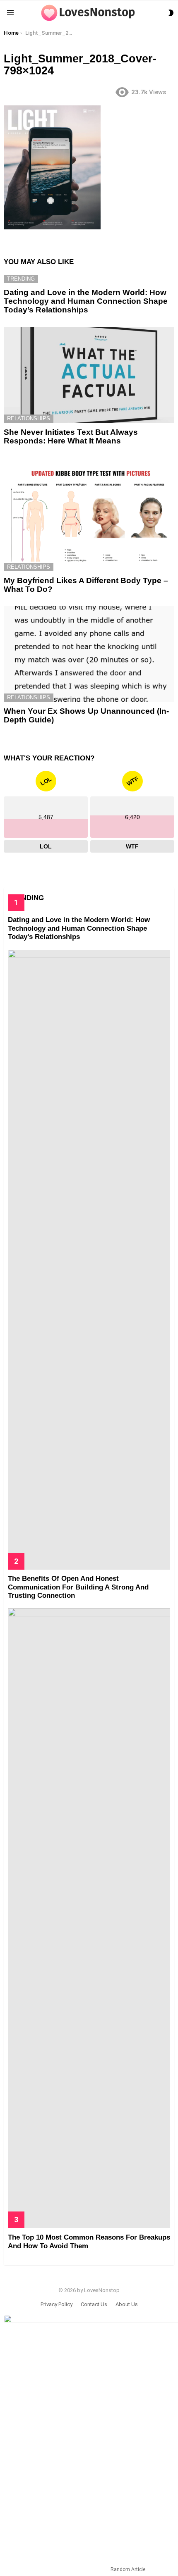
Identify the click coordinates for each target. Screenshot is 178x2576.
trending (21, 279)
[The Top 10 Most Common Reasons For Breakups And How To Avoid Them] (89, 1918)
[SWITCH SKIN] (171, 13)
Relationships (29, 418)
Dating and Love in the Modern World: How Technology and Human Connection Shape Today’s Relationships (86, 301)
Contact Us (94, 2304)
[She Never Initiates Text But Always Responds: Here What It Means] (89, 375)
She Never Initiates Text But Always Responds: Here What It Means (71, 436)
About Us (127, 2304)
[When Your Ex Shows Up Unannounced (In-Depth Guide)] (89, 654)
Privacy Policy (57, 2304)
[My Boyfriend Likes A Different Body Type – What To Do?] (89, 514)
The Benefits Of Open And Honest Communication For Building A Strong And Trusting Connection (78, 1587)
